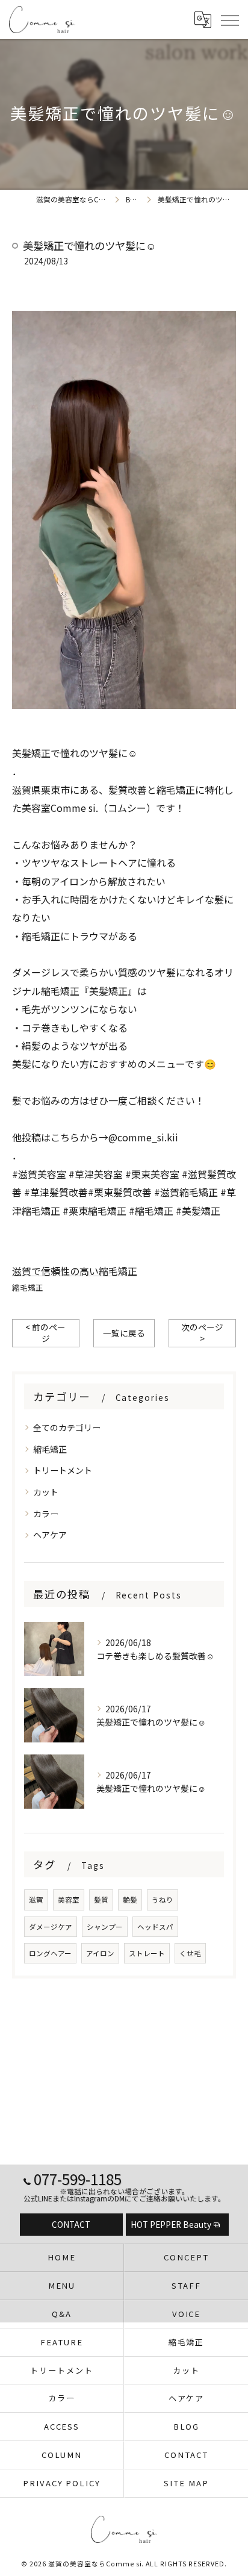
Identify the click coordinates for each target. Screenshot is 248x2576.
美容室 (69, 1900)
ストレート (147, 1953)
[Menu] (229, 19)
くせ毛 (190, 1953)
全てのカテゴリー (67, 1427)
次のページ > (202, 1333)
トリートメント (63, 1470)
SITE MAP (186, 2483)
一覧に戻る (124, 1333)
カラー (46, 1514)
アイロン (100, 1953)
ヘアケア (50, 1535)
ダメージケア (51, 1927)
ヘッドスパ (155, 1927)
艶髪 (130, 1900)
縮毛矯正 (28, 1287)
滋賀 (36, 1900)
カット (46, 1492)
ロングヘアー (50, 1953)
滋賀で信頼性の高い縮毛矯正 (75, 1271)
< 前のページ (45, 1333)
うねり (163, 1900)
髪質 (101, 1900)
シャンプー (105, 1927)
